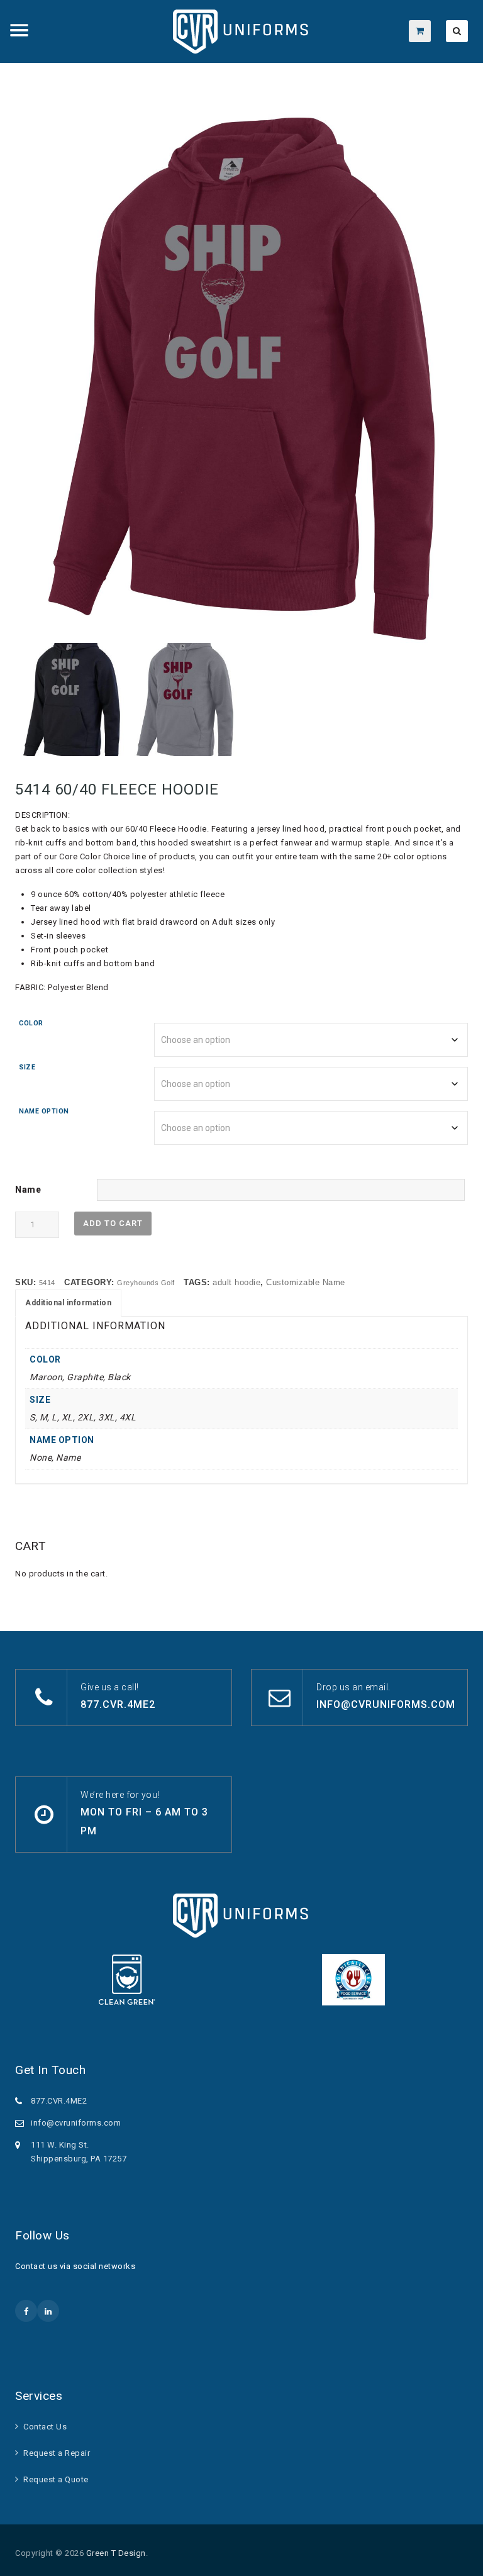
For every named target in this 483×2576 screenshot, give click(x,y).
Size (27, 1067)
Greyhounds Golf (146, 1283)
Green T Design (116, 2553)
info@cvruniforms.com (386, 1704)
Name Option (44, 1111)
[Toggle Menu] (19, 30)
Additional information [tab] (68, 1303)
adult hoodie (236, 1282)
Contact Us (45, 2427)
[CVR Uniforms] (242, 31)
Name (28, 1190)
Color (31, 1023)
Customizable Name (306, 1282)
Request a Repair (57, 2453)
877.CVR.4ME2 (118, 1704)
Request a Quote (56, 2479)
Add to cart (113, 1223)
